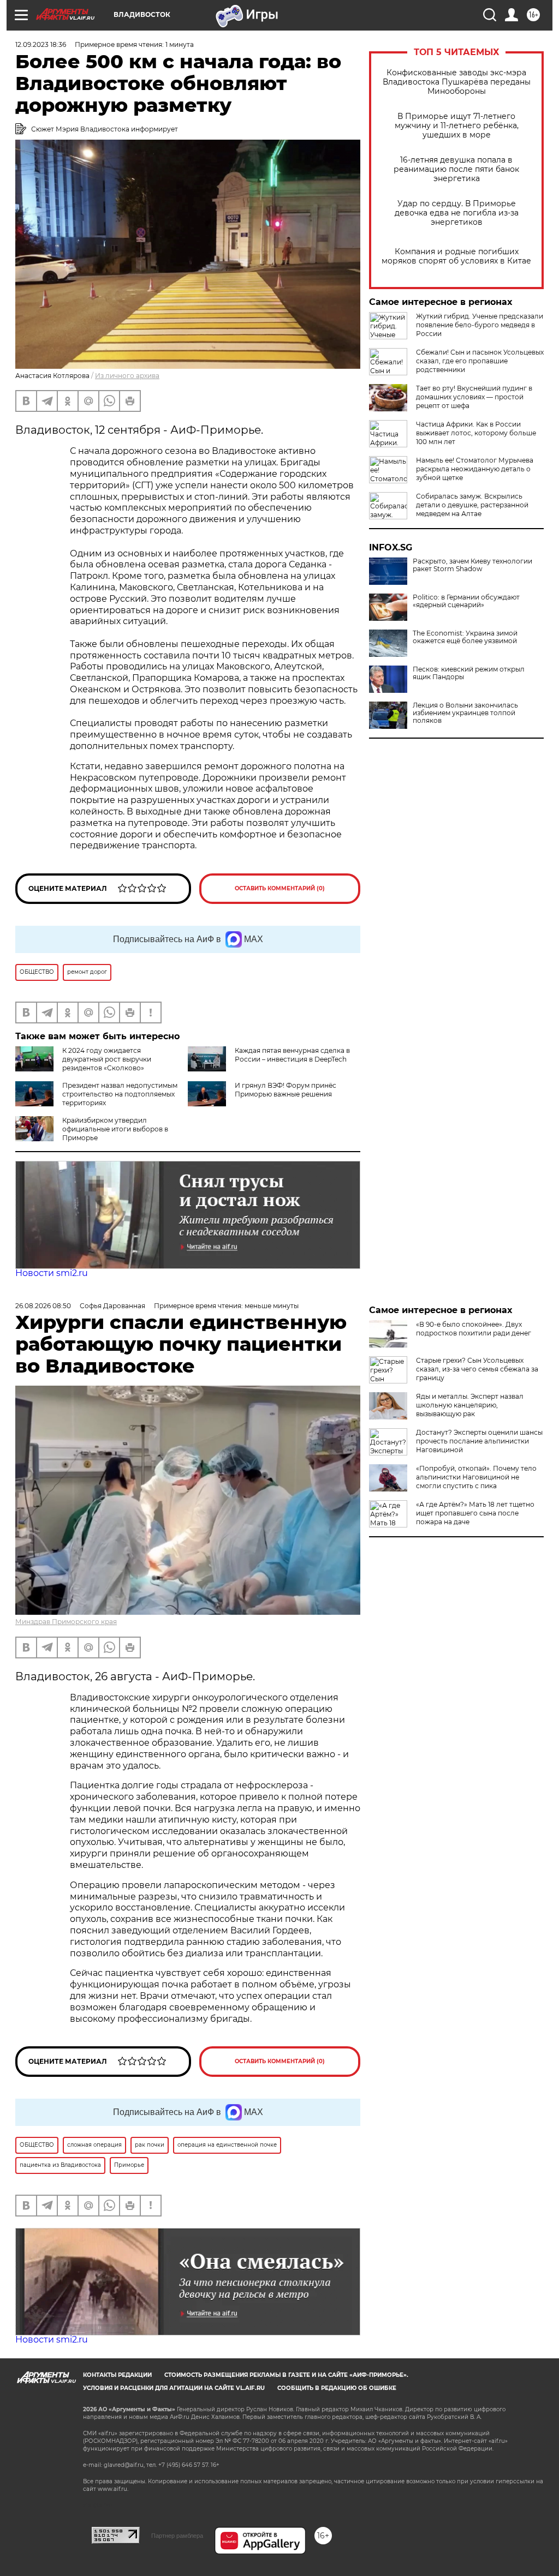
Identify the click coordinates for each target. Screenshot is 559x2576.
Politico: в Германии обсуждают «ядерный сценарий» (466, 601)
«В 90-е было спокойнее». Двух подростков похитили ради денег (474, 1329)
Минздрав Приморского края (66, 1622)
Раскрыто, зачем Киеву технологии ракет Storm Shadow (472, 565)
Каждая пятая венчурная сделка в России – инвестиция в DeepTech (292, 1055)
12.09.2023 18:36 (41, 44)
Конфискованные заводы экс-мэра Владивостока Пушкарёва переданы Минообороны (457, 82)
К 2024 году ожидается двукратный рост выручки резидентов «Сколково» (107, 1059)
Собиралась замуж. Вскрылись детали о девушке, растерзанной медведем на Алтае (472, 505)
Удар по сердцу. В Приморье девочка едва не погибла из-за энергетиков (457, 213)
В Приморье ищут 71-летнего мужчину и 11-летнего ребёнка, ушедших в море (457, 126)
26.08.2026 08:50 (43, 1306)
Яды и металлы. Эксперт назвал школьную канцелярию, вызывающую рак (470, 1405)
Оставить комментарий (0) (280, 888)
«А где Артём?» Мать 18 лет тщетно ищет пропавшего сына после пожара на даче (475, 1513)
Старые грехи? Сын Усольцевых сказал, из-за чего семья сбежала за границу (477, 1369)
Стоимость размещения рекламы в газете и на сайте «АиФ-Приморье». (286, 2375)
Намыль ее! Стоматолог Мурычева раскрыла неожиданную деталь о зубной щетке (475, 469)
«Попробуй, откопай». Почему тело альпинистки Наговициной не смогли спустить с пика (476, 1477)
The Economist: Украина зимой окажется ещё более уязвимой (465, 637)
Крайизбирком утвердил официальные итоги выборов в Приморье (115, 1129)
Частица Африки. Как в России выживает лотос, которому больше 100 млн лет (476, 433)
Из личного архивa (127, 376)
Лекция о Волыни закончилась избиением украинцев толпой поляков (465, 713)
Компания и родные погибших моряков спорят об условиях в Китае (456, 256)
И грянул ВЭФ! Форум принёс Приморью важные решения (286, 1090)
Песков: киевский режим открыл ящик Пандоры (469, 673)
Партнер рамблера (177, 2536)
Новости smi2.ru (52, 1273)
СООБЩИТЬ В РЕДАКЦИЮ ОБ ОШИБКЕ (337, 2388)
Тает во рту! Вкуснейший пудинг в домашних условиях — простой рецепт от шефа (474, 397)
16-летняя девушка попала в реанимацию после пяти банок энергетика (456, 169)
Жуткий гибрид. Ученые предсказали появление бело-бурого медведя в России (480, 325)
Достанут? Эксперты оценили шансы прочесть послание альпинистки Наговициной (479, 1441)
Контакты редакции (117, 2375)
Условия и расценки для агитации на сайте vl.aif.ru (174, 2388)
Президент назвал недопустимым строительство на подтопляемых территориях (120, 1094)
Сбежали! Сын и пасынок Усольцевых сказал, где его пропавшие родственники (480, 361)
